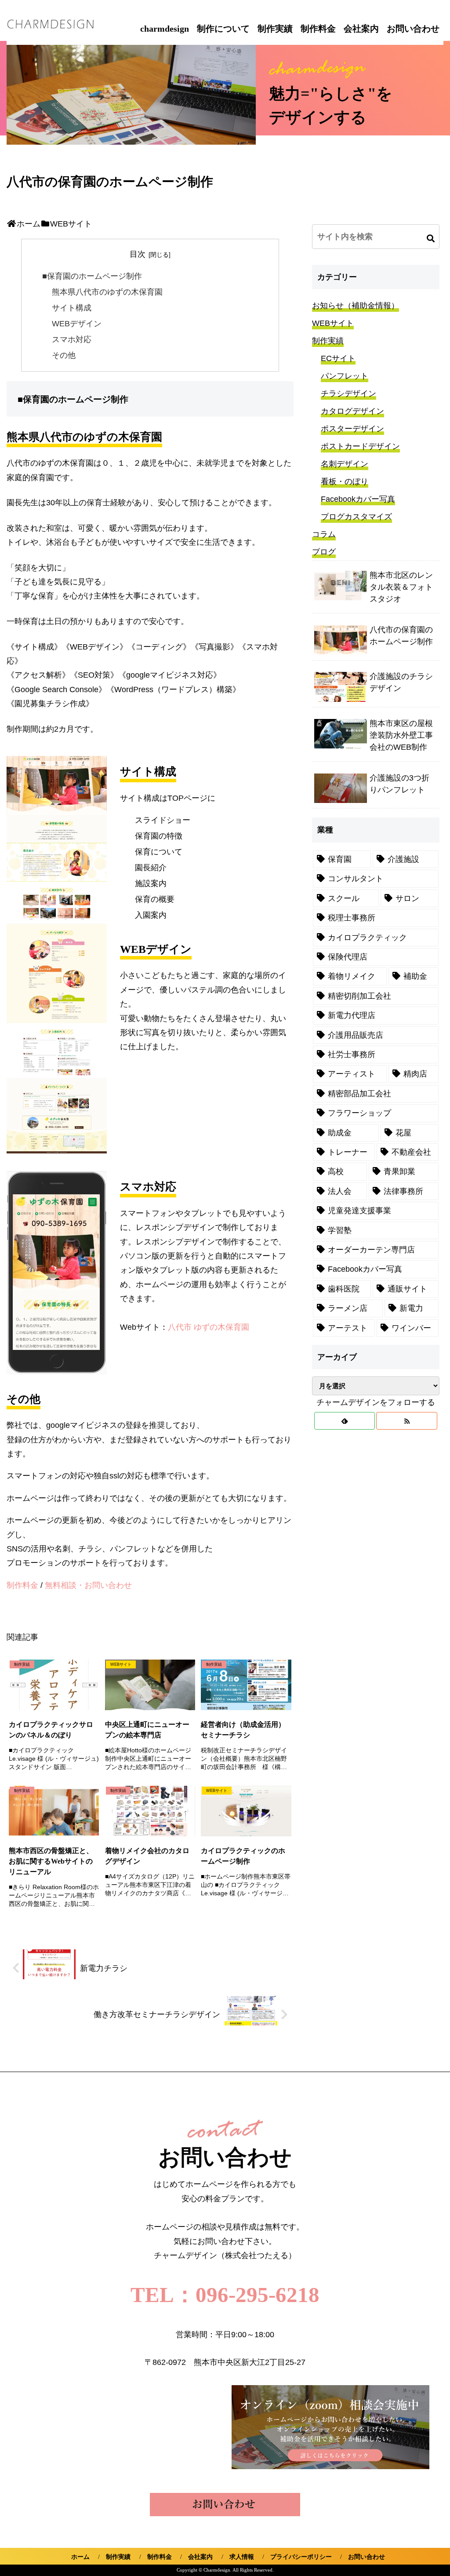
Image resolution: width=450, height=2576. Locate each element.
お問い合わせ (413, 29)
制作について (223, 29)
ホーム (80, 2557)
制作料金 (318, 29)
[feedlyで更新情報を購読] (345, 1421)
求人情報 (242, 2557)
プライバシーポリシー (301, 2557)
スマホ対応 (72, 339)
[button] (431, 238)
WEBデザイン (77, 324)
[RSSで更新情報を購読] (407, 1421)
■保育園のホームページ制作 (92, 276)
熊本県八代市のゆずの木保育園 (107, 292)
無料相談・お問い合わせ (88, 1585)
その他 (64, 355)
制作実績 (275, 29)
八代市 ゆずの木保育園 (209, 1327)
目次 (138, 254)
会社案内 (361, 29)
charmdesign (165, 29)
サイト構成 (72, 308)
